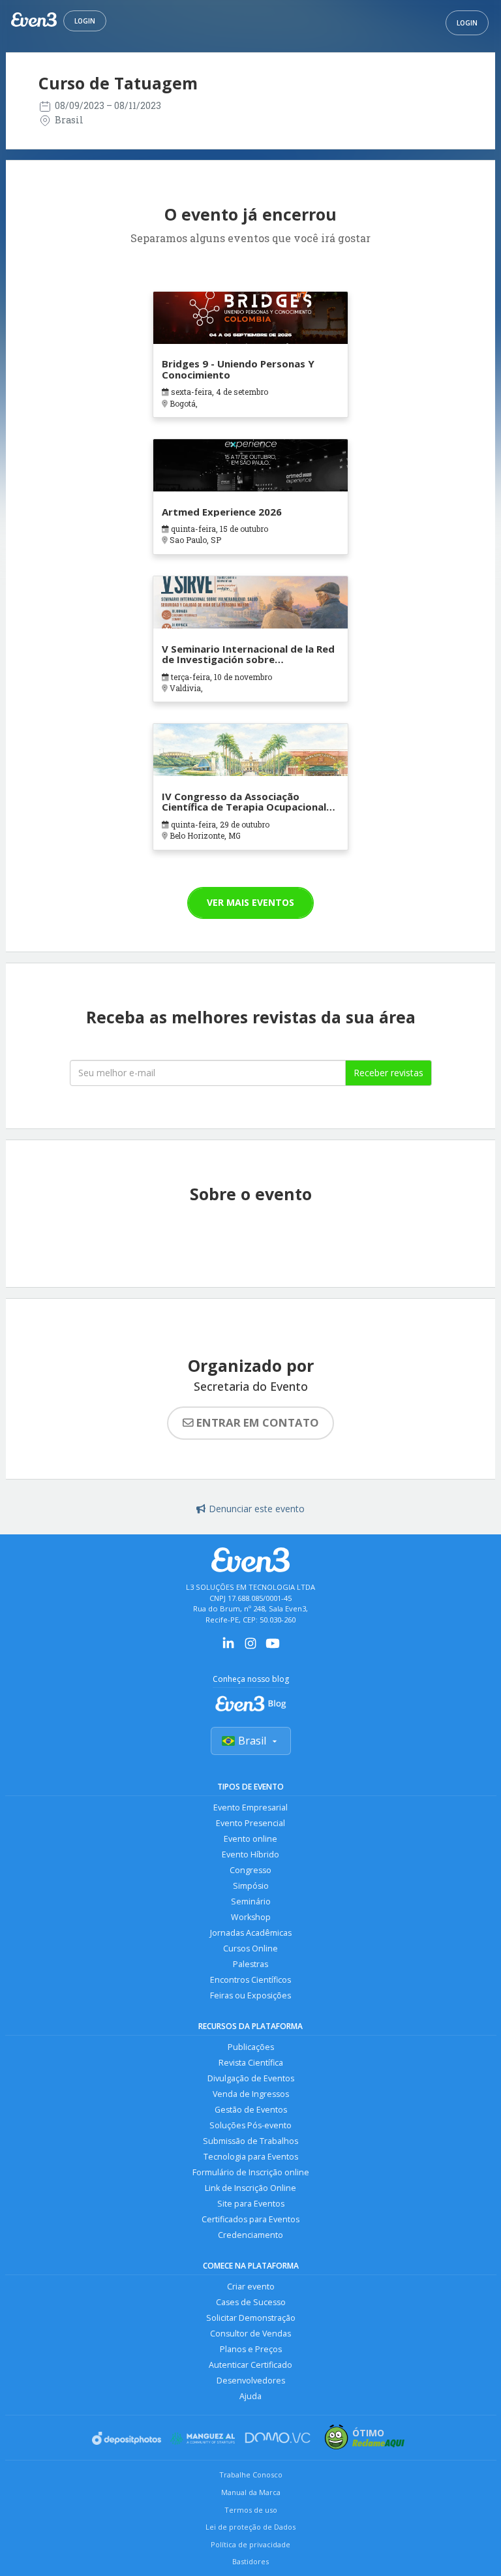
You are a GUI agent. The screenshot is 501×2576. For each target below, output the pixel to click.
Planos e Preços (251, 2349)
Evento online (250, 1839)
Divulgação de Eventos (251, 2078)
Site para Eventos (251, 2204)
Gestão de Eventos (251, 2110)
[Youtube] (273, 1648)
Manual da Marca (251, 2492)
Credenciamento (250, 2235)
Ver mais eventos (250, 902)
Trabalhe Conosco (251, 2475)
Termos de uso (251, 2510)
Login (85, 21)
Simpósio (251, 1886)
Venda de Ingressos (251, 2094)
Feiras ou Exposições (250, 1995)
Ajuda (250, 2396)
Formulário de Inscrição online (251, 2172)
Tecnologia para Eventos (251, 2157)
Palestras (250, 1964)
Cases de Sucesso (251, 2302)
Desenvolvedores (251, 2381)
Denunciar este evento (257, 1509)
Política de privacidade (250, 2544)
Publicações (251, 2047)
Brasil (252, 1741)
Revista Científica (251, 2063)
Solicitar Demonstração (251, 2318)
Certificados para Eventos (250, 2219)
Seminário (251, 1901)
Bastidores (250, 2561)
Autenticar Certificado (250, 2365)
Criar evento (251, 2287)
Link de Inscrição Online (250, 2188)
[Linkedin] (228, 1648)
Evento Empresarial (250, 1808)
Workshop (251, 1917)
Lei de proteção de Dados (250, 2527)
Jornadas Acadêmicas (251, 1933)
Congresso (250, 1870)
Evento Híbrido (250, 1854)
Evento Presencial (250, 1823)
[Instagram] (250, 1648)
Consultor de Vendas (250, 2334)
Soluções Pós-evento (250, 2125)
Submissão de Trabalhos (250, 2141)
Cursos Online (250, 1948)
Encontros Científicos (250, 1980)
